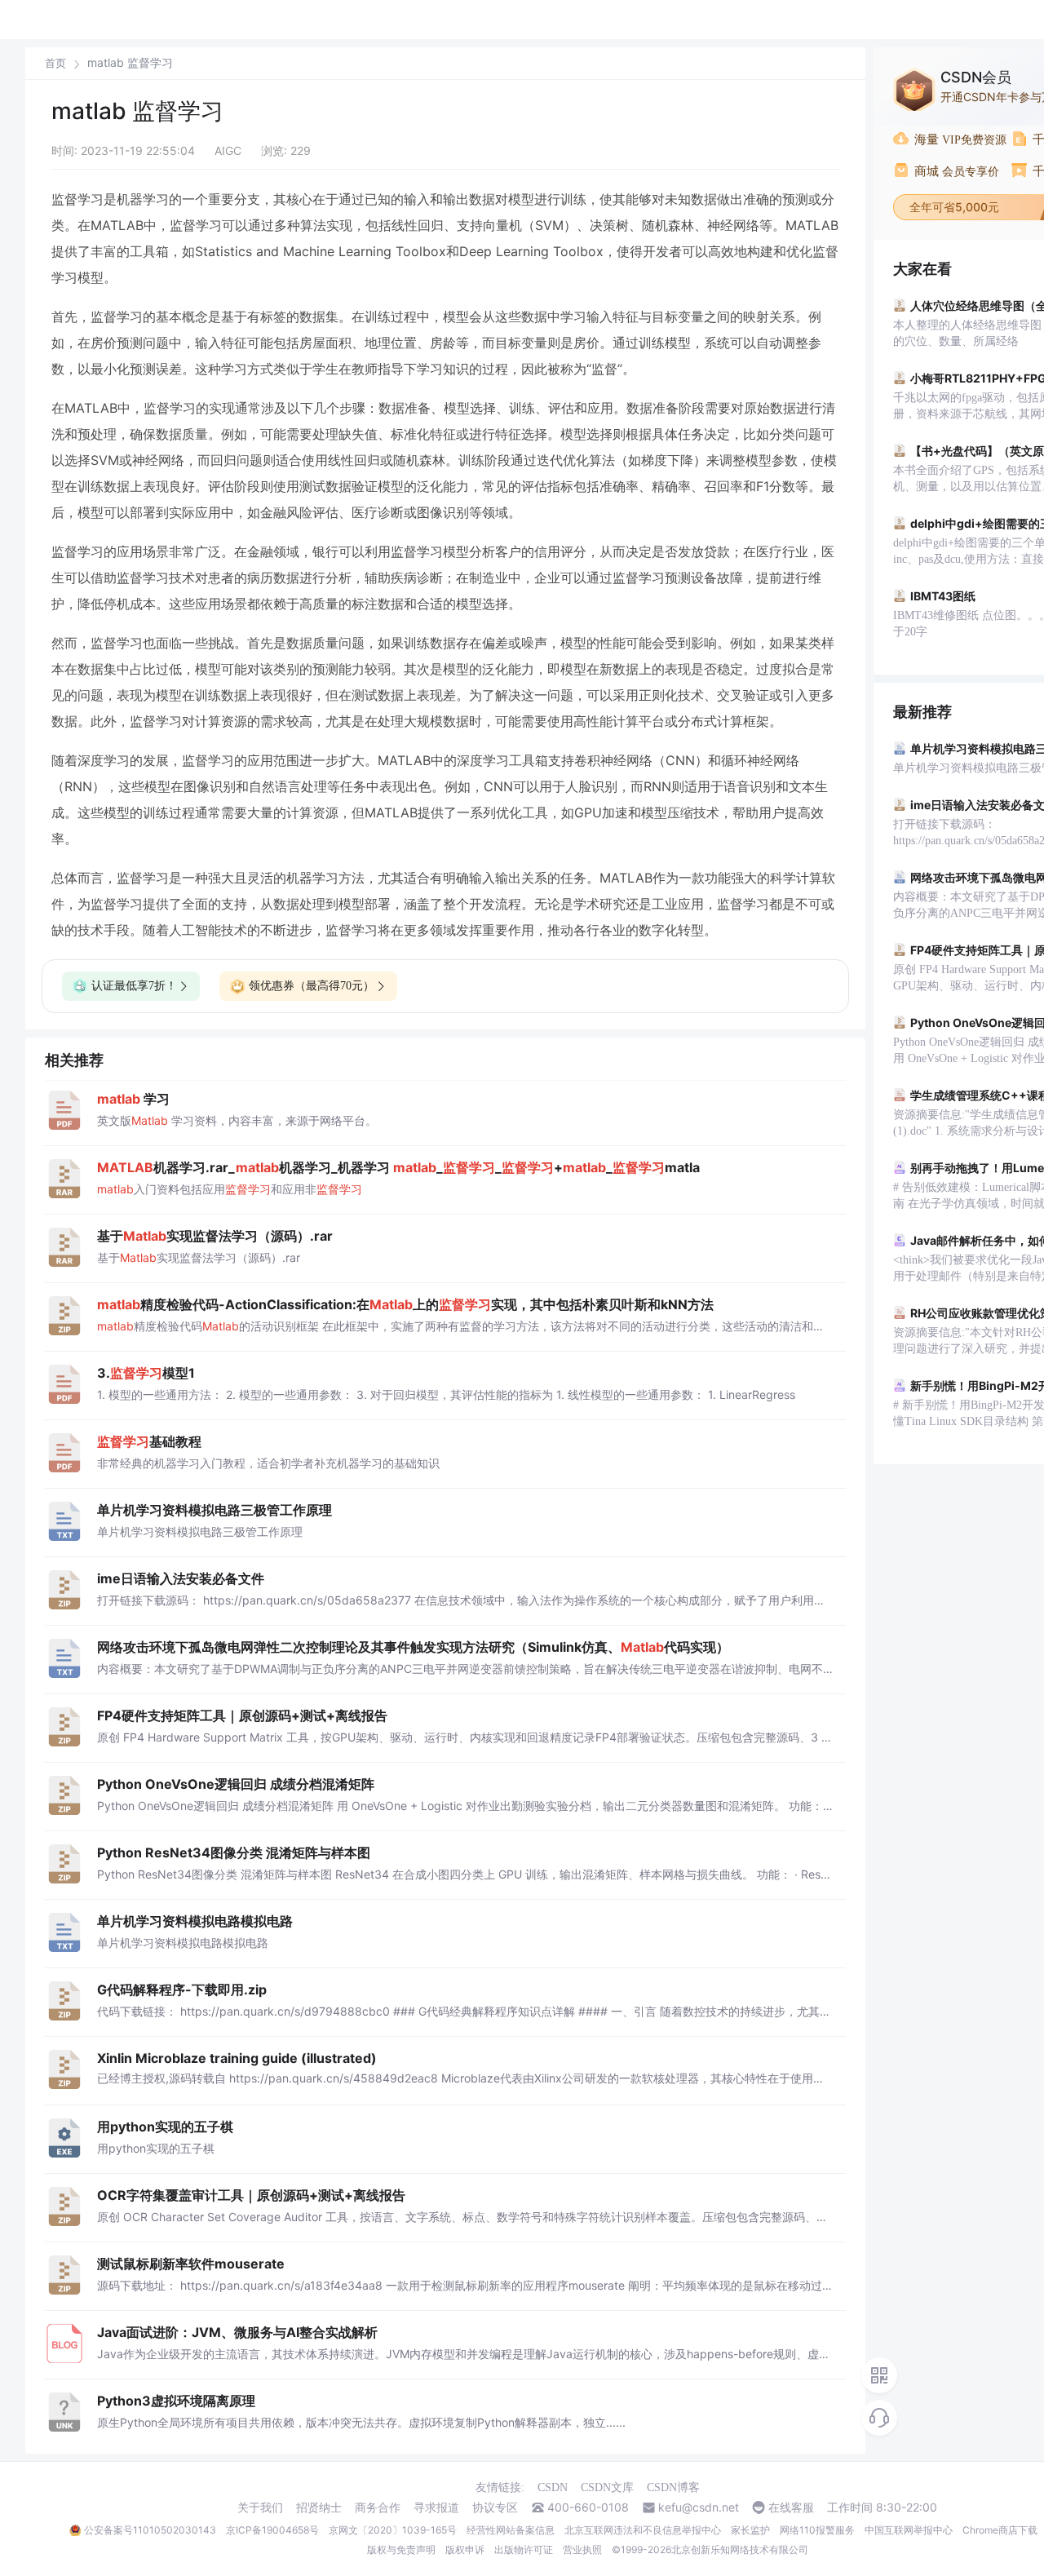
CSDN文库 (607, 2487)
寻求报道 (436, 2507)
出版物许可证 (524, 2549)
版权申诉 (465, 2549)
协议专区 (495, 2507)
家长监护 (750, 2530)
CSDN (553, 2487)
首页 (55, 63)
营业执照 (582, 2549)
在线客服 (791, 2507)
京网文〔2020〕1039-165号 (393, 2530)
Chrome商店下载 (1000, 2530)
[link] (55, 63)
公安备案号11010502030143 (150, 2530)
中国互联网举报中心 (909, 2530)
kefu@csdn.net (699, 2507)
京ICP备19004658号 (272, 2530)
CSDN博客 (673, 2487)
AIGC (228, 150)
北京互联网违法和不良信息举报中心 (643, 2530)
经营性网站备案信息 (511, 2530)
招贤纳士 (319, 2507)
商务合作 (378, 2507)
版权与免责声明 (401, 2549)
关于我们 (260, 2507)
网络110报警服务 (817, 2530)
